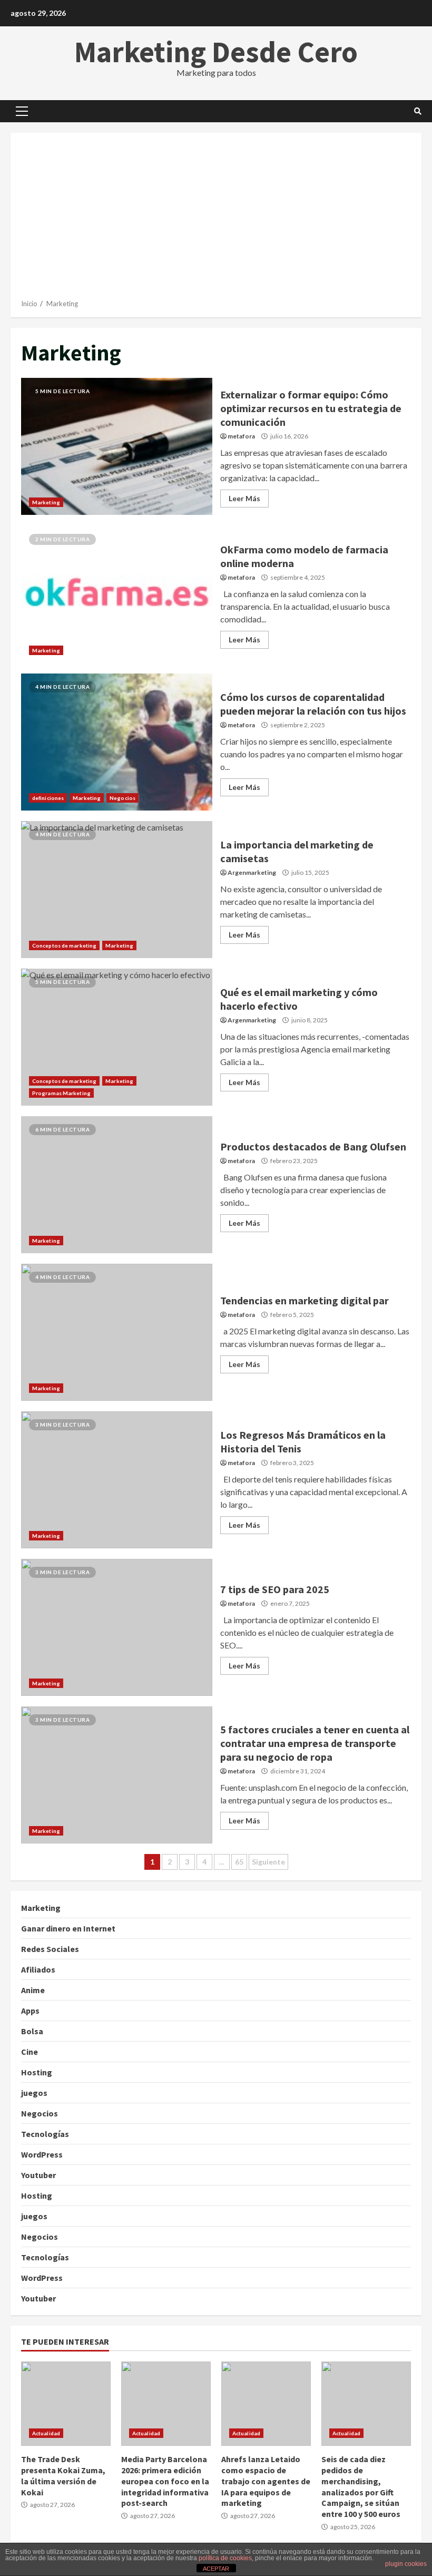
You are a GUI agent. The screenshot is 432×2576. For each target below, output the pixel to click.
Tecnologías (45, 2134)
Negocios (122, 798)
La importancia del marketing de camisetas (117, 890)
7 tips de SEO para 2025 (117, 1627)
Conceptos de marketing (64, 945)
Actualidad (46, 2433)
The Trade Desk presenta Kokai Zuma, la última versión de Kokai (66, 2404)
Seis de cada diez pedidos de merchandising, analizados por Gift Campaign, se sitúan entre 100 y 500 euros (366, 2404)
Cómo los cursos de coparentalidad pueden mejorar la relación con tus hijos (117, 742)
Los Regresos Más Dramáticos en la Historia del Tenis (117, 1480)
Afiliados (38, 1969)
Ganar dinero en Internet (68, 1928)
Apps (30, 2011)
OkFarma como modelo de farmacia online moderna (117, 594)
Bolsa (32, 2031)
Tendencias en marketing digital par (117, 1332)
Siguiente (268, 1862)
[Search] (418, 111)
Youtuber (38, 2175)
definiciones (48, 798)
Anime (33, 1990)
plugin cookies (406, 2564)
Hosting (37, 2072)
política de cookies (225, 2558)
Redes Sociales (50, 1949)
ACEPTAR (216, 2569)
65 (239, 1862)
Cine (30, 2052)
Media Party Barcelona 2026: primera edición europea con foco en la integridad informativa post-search (166, 2404)
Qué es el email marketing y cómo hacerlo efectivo (117, 1037)
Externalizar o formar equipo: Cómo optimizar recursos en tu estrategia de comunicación (117, 446)
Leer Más (244, 498)
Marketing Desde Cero (216, 52)
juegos (34, 2093)
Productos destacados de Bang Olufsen (117, 1185)
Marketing (46, 502)
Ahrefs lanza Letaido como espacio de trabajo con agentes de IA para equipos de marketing (266, 2404)
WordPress (42, 2154)
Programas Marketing (61, 1093)
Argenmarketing (252, 872)
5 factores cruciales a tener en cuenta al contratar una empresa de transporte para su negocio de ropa (117, 1775)
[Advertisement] (216, 220)
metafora (241, 436)
